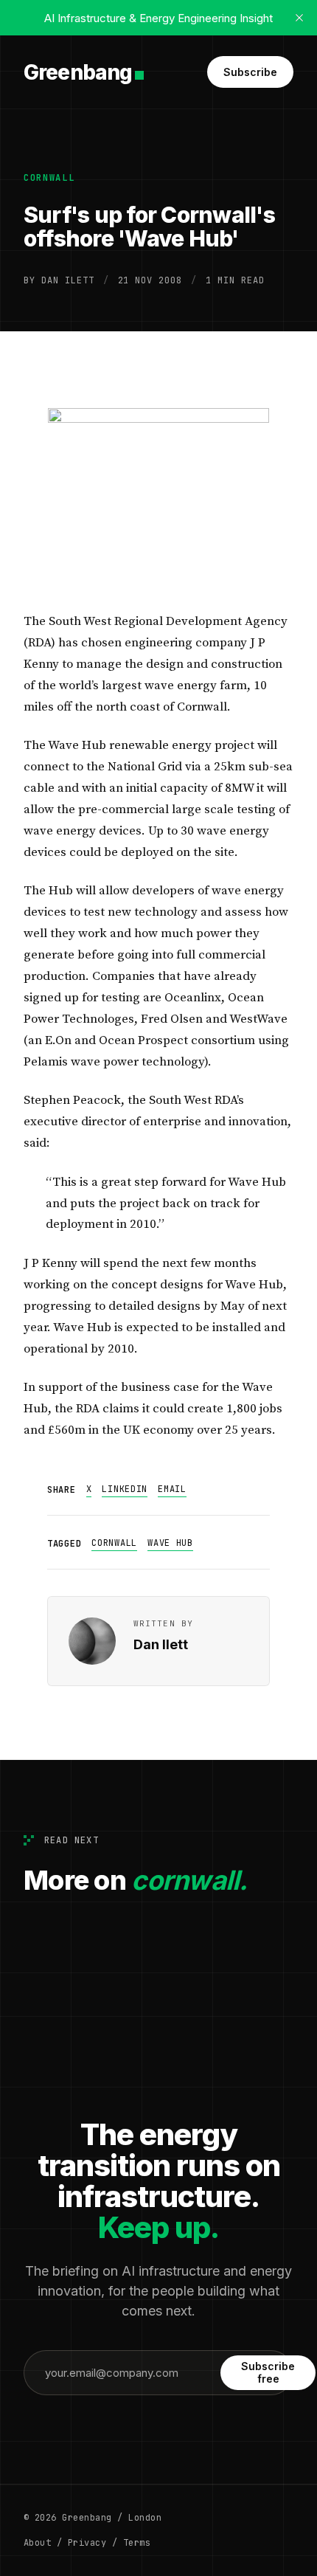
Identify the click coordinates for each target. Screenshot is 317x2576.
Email (172, 1489)
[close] (299, 18)
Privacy (87, 2543)
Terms (137, 2543)
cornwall (49, 178)
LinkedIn (125, 1489)
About (37, 2543)
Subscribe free (268, 2372)
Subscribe (250, 72)
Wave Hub (170, 1543)
